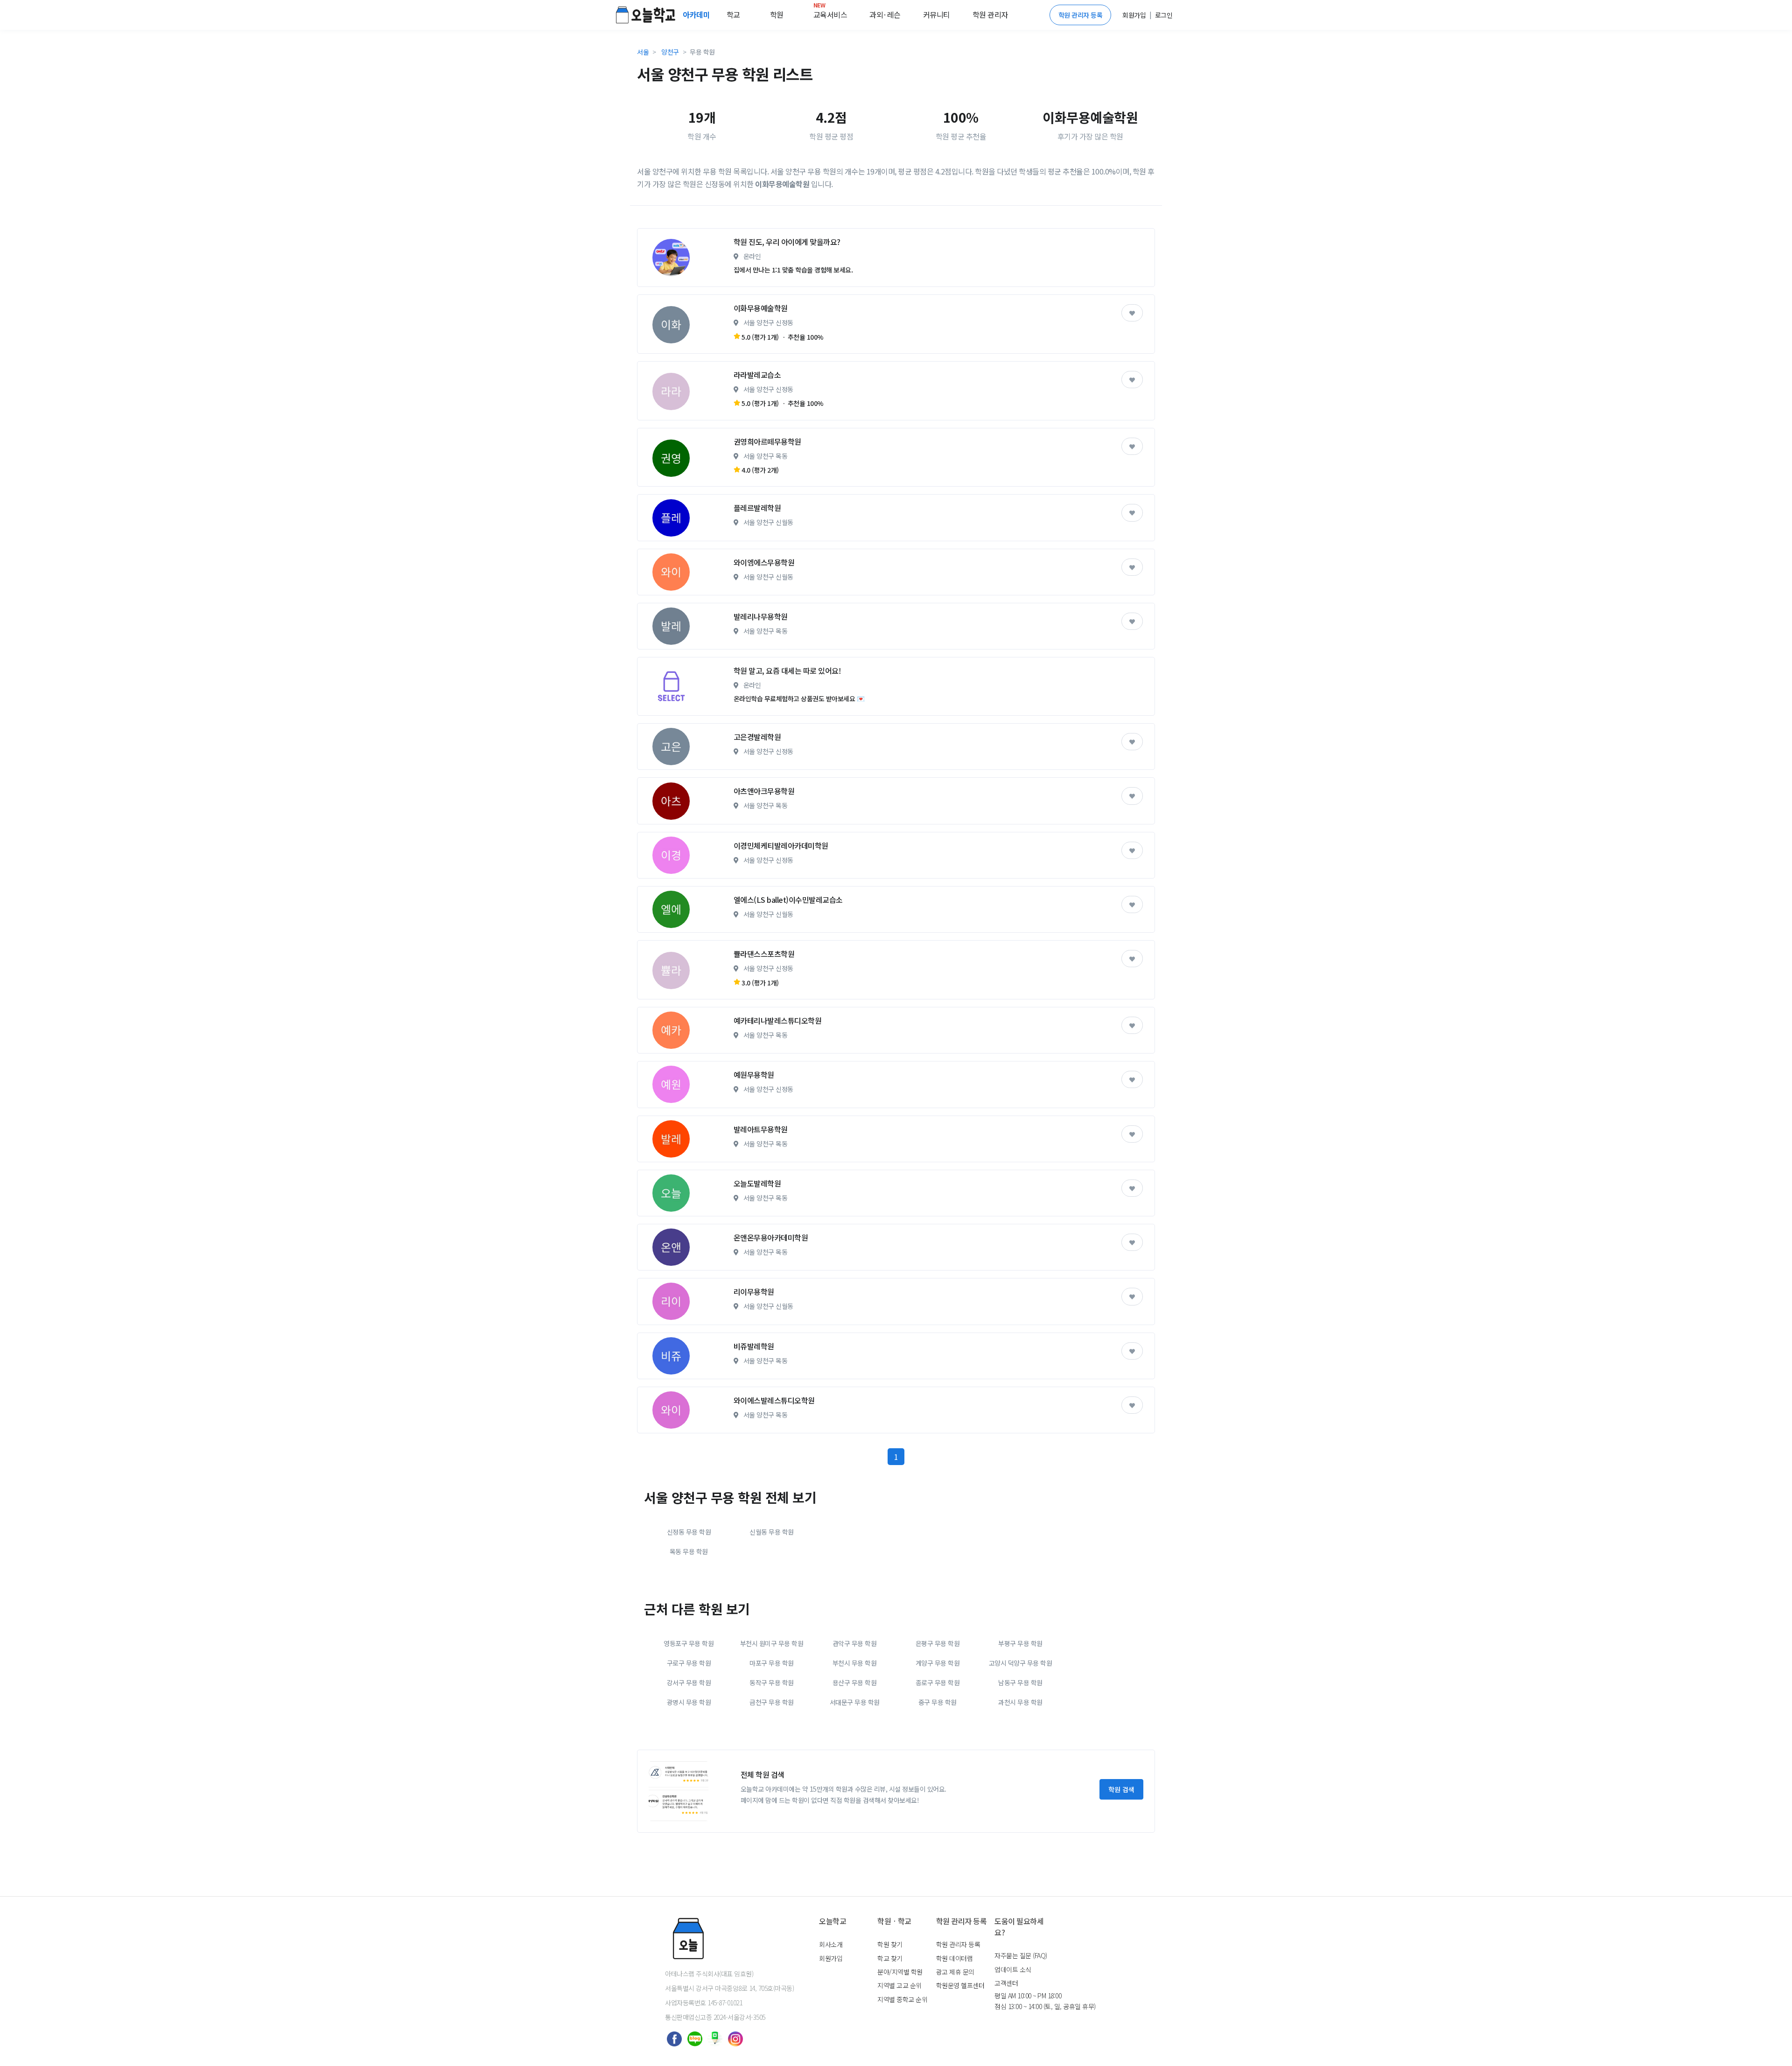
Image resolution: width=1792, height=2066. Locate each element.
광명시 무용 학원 (689, 1702)
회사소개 (831, 1944)
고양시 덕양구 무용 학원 (1021, 1663)
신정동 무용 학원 (689, 1532)
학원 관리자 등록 (1081, 15)
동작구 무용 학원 (772, 1682)
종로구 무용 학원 (938, 1682)
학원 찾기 (890, 1944)
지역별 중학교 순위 (902, 1999)
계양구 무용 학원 (938, 1663)
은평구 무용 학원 (938, 1643)
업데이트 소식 (1013, 1969)
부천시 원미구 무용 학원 (772, 1643)
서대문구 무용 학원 (855, 1702)
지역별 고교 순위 (899, 1985)
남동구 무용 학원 (1020, 1682)
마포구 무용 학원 (772, 1663)
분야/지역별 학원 (900, 1972)
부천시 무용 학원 (855, 1663)
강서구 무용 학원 (689, 1682)
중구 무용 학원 (938, 1702)
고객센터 (1006, 1983)
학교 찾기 (890, 1958)
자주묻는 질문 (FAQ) (1021, 1955)
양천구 (670, 52)
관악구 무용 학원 (855, 1643)
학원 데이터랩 (955, 1958)
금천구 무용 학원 (772, 1702)
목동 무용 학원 (689, 1551)
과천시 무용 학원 (1020, 1702)
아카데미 (697, 14)
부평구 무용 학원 (1020, 1643)
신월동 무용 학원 (772, 1532)
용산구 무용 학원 (855, 1682)
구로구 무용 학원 (689, 1663)
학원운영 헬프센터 (960, 1985)
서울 (643, 52)
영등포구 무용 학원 (689, 1643)
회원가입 (831, 1958)
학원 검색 (1121, 1789)
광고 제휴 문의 (955, 1972)
